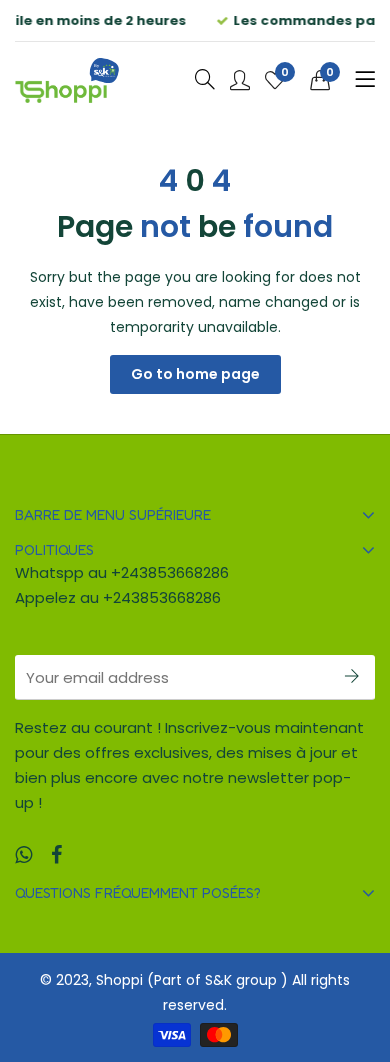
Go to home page (195, 374)
